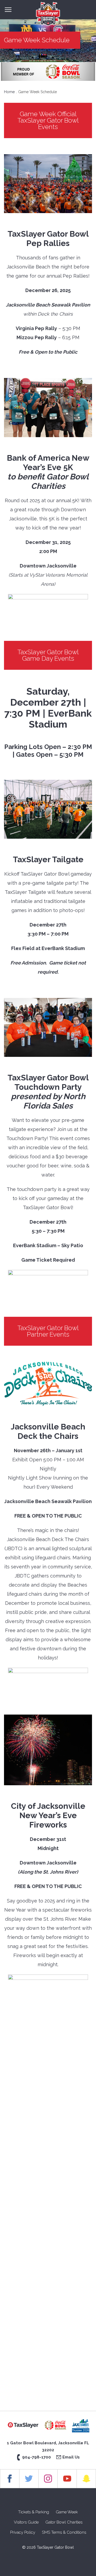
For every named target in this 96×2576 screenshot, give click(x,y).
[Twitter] (29, 2479)
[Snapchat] (86, 2479)
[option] (48, 72)
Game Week (67, 2512)
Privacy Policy (23, 2532)
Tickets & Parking (34, 2512)
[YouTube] (67, 2479)
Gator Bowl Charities (64, 2522)
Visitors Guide (26, 2522)
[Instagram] (48, 2479)
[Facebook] (10, 2479)
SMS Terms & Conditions (64, 2532)
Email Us (71, 2457)
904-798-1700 (37, 2457)
